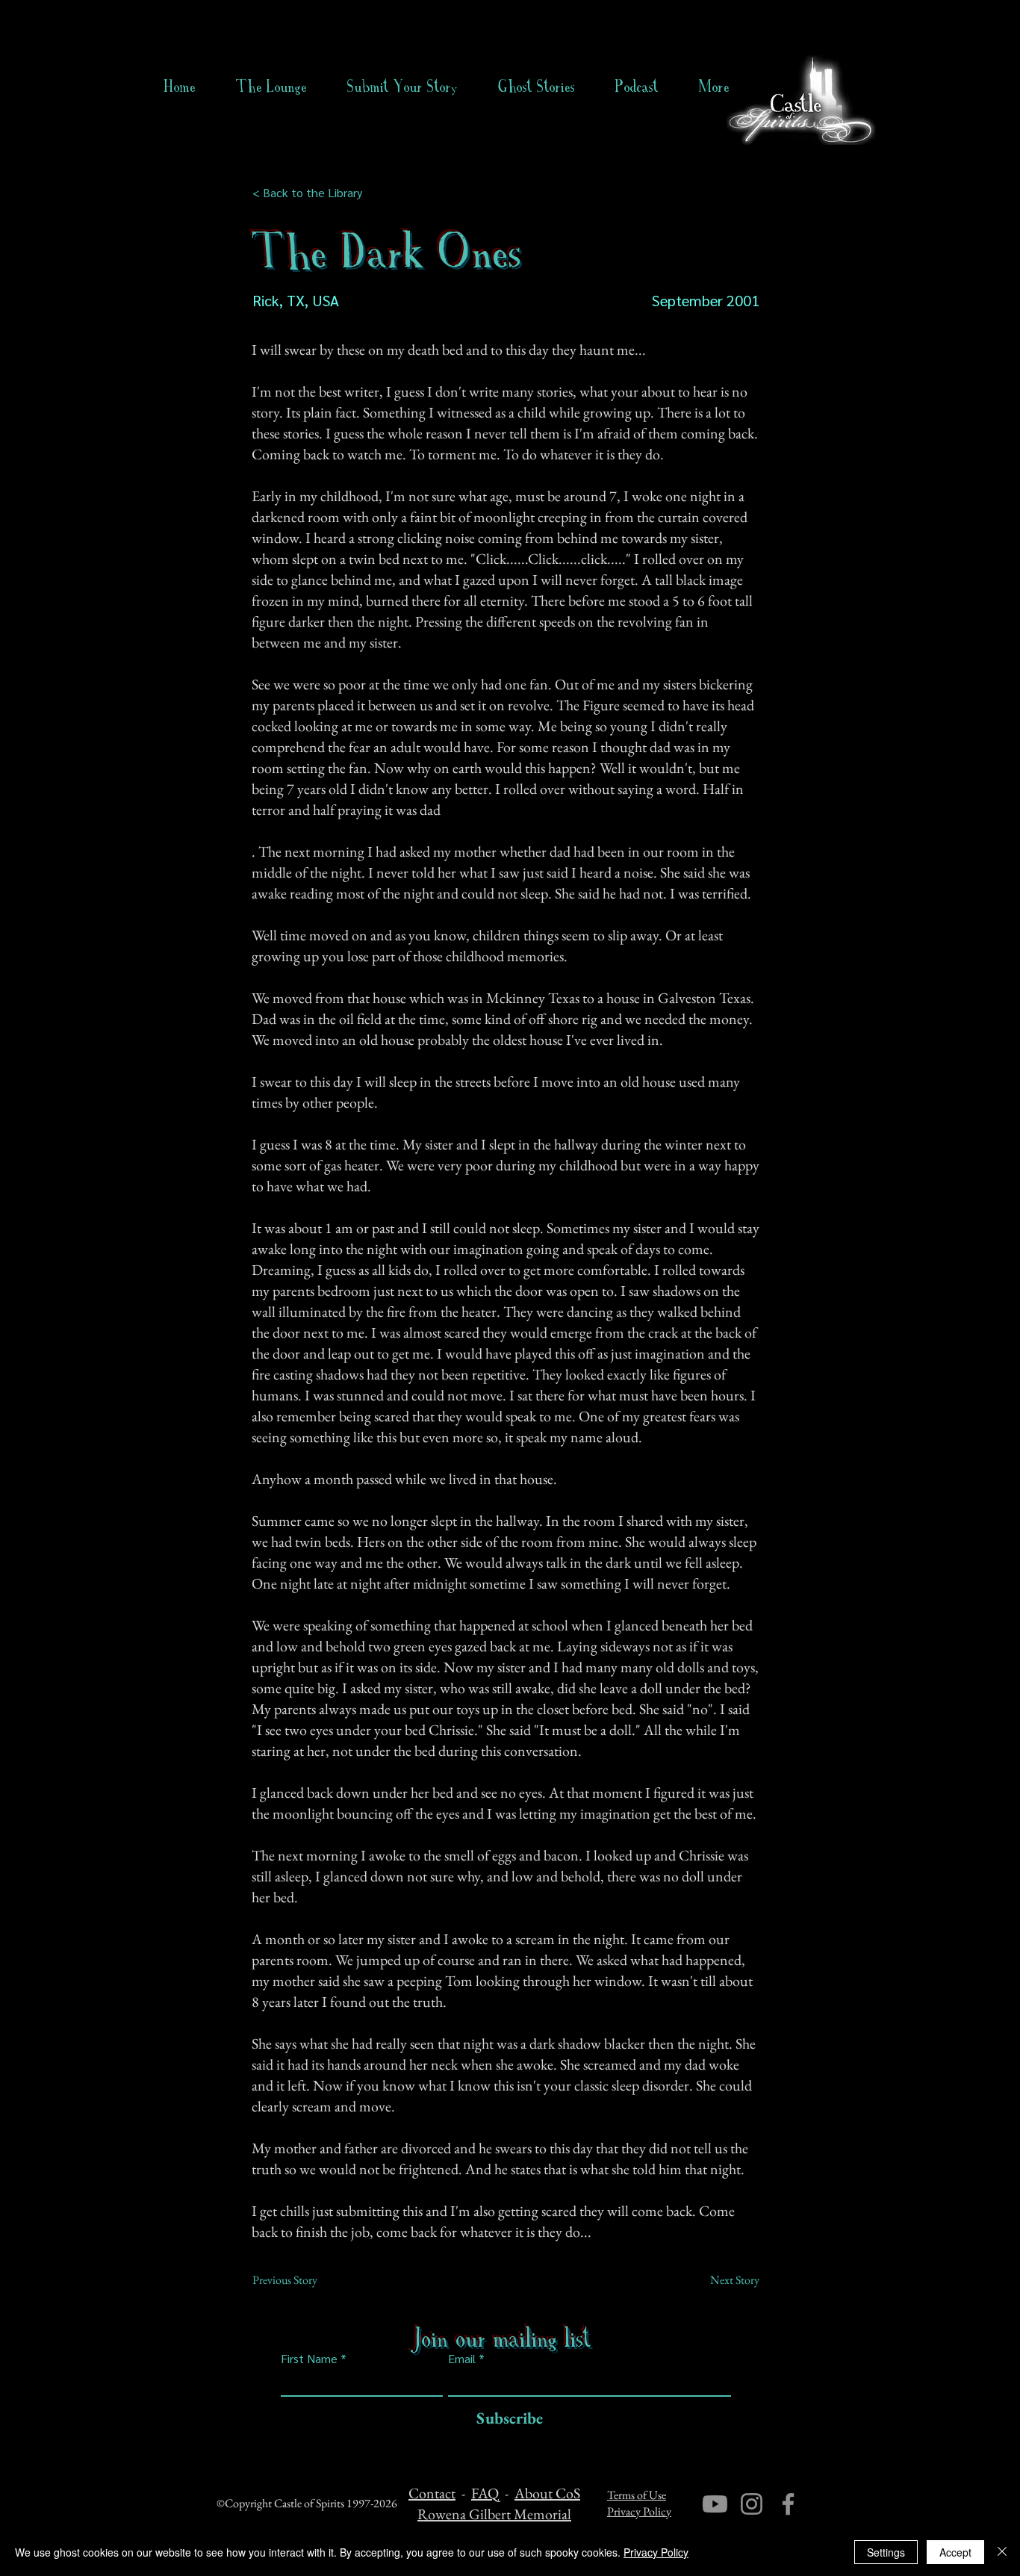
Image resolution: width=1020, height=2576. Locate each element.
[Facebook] (788, 2504)
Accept (955, 2552)
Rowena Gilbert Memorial (494, 2514)
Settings (886, 2552)
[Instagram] (752, 2504)
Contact (432, 2493)
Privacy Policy (639, 2511)
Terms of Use (637, 2495)
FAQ (485, 2493)
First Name (309, 2359)
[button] (537, 87)
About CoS (547, 2493)
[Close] (1002, 2552)
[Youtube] (715, 2504)
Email (462, 2359)
